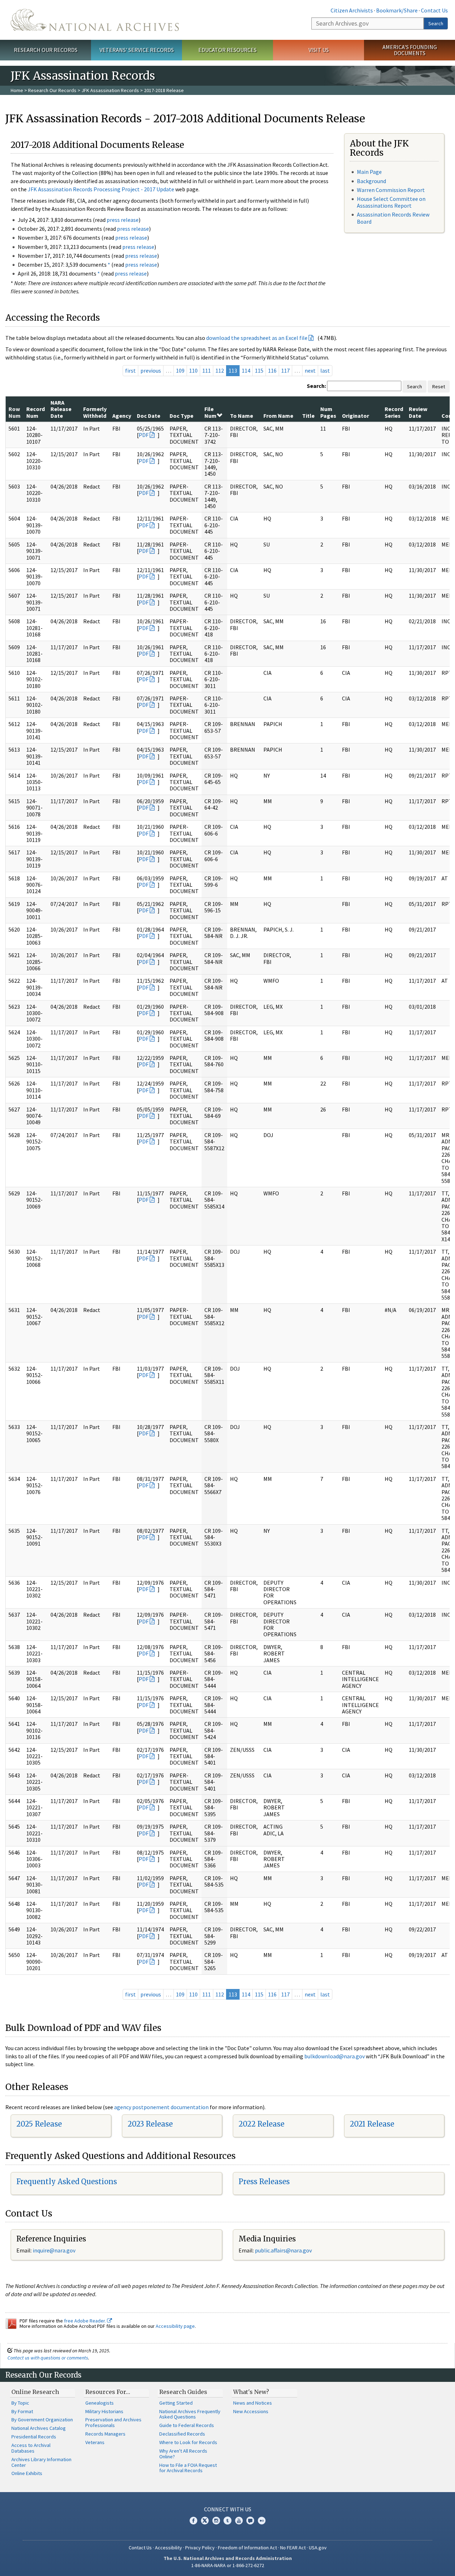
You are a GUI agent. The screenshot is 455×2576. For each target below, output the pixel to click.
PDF (144, 435)
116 (272, 370)
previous (151, 370)
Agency (122, 416)
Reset (439, 386)
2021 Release (372, 2124)
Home (17, 90)
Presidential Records (34, 2437)
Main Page (369, 172)
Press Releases (264, 2182)
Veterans (95, 2442)
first (130, 370)
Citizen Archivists (352, 10)
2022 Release (261, 2124)
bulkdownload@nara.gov (334, 2056)
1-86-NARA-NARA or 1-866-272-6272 (228, 2565)
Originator (355, 416)
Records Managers (105, 2434)
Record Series (394, 412)
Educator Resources (227, 50)
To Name (242, 416)
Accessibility (168, 2548)
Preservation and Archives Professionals (113, 2422)
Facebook (193, 2521)
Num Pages (328, 412)
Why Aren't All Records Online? (183, 2454)
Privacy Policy (200, 2548)
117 (285, 370)
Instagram (216, 2521)
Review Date (418, 412)
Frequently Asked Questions (67, 2182)
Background (371, 181)
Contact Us (434, 10)
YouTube (239, 2521)
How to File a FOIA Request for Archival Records (188, 2468)
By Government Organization (42, 2420)
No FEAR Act (293, 2548)
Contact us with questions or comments (48, 2358)
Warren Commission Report (391, 190)
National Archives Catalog (39, 2428)
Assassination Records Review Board (393, 218)
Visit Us (319, 50)
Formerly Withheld (95, 412)
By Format (22, 2411)
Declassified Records (182, 2434)
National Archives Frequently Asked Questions (190, 2414)
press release (123, 220)
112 (220, 370)
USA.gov (318, 2548)
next (310, 370)
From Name (278, 416)
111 (207, 370)
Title (308, 416)
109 (180, 370)
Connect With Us (228, 2509)
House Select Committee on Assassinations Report (391, 202)
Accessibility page (175, 2326)
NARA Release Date (61, 409)
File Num (210, 412)
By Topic (20, 2403)
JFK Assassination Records (110, 90)
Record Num (36, 412)
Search (436, 23)
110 (193, 370)
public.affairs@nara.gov (283, 2250)
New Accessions (251, 2411)
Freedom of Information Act (247, 2548)
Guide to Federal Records (187, 2425)
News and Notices (253, 2403)
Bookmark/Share (397, 10)
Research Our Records (46, 50)
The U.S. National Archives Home (95, 20)
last (325, 370)
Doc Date (149, 416)
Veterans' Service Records (137, 50)
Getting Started (176, 2403)
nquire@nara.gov (55, 2250)
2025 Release (39, 2124)
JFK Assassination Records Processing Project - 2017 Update (101, 189)
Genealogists (100, 2403)
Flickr (262, 2521)
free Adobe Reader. (85, 2321)
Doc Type (181, 416)
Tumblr (227, 2521)
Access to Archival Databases (31, 2448)
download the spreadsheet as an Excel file (257, 338)
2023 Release (150, 2124)
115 (259, 370)
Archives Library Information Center (41, 2462)
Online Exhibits (27, 2473)
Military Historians (104, 2411)
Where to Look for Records (188, 2442)
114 (246, 370)
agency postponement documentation (161, 2107)
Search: (316, 386)
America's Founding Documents (410, 50)
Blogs (250, 2521)
